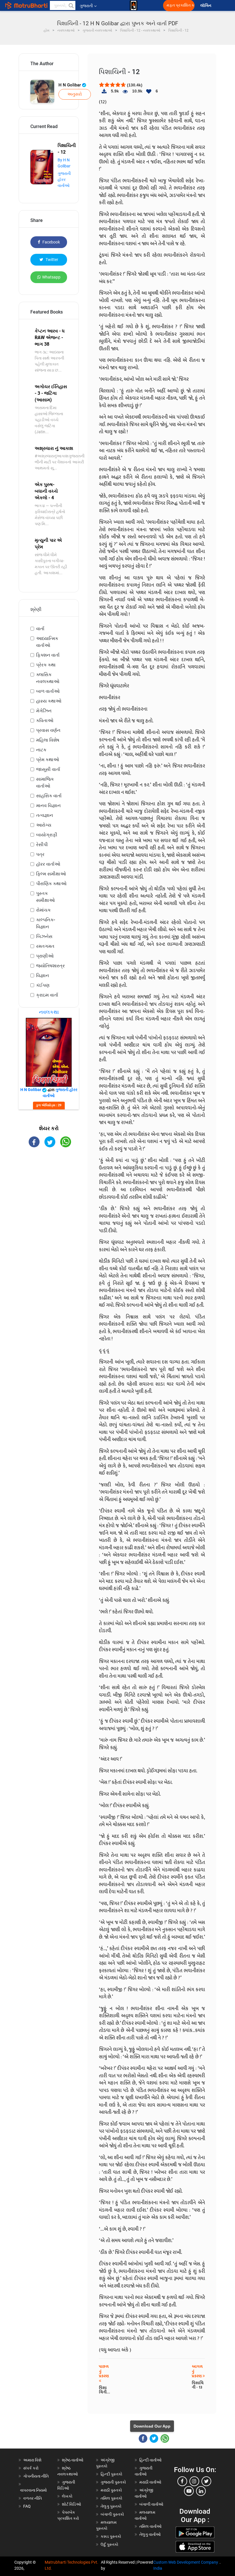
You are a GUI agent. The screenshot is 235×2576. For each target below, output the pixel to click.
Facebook (51, 242)
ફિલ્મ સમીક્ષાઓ (51, 874)
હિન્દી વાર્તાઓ (150, 2460)
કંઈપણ (43, 985)
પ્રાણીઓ (45, 956)
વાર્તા (40, 629)
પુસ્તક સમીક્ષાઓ (45, 897)
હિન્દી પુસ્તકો (111, 2474)
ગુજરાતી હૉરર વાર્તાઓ (64, 179)
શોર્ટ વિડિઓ (72, 2504)
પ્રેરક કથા (46, 665)
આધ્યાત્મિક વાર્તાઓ (47, 642)
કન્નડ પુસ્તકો (111, 2536)
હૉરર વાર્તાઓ (48, 864)
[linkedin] (201, 2491)
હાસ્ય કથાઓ (49, 701)
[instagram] (194, 2481)
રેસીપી (42, 845)
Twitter (51, 260)
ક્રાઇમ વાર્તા (47, 995)
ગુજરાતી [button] (86, 6)
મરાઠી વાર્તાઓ (150, 2482)
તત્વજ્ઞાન (45, 815)
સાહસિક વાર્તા (49, 796)
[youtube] (189, 2491)
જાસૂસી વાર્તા (48, 769)
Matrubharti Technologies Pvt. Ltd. (72, 2565)
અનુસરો (75, 94)
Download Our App (152, 2426)
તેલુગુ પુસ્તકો (111, 2506)
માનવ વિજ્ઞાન (48, 806)
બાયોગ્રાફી (47, 835)
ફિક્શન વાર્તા (48, 655)
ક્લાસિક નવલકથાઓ (48, 678)
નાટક (41, 750)
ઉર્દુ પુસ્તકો (109, 2544)
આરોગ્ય (44, 825)
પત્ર (40, 854)
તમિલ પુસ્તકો (111, 2498)
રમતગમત (45, 946)
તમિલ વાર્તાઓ (150, 2526)
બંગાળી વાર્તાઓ (151, 2504)
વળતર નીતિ (33, 2498)
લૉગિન (206, 6)
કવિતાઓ (45, 721)
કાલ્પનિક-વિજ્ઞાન (46, 923)
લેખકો (67, 2496)
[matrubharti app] (134, 5)
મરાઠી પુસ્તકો (111, 2490)
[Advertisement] (49, 1186)
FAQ (27, 2506)
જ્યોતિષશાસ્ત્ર (50, 966)
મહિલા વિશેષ (48, 740)
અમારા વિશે (32, 2460)
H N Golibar (70, 85)
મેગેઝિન (44, 711)
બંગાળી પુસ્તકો (112, 2514)
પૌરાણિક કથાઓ (51, 884)
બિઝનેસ (44, 936)
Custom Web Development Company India (186, 2565)
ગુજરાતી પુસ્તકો (113, 2482)
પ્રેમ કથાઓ (48, 760)
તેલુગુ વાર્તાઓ (150, 2534)
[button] (71, 5)
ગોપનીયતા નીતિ (36, 2476)
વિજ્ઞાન (43, 975)
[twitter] (206, 2481)
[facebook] (182, 2481)
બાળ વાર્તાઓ (48, 691)
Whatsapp (51, 277)
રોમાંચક (43, 910)
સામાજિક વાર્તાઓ (45, 783)
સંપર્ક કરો (31, 2468)
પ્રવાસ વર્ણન (48, 730)
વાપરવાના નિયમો (34, 2490)
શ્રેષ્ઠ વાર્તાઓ (73, 2460)
